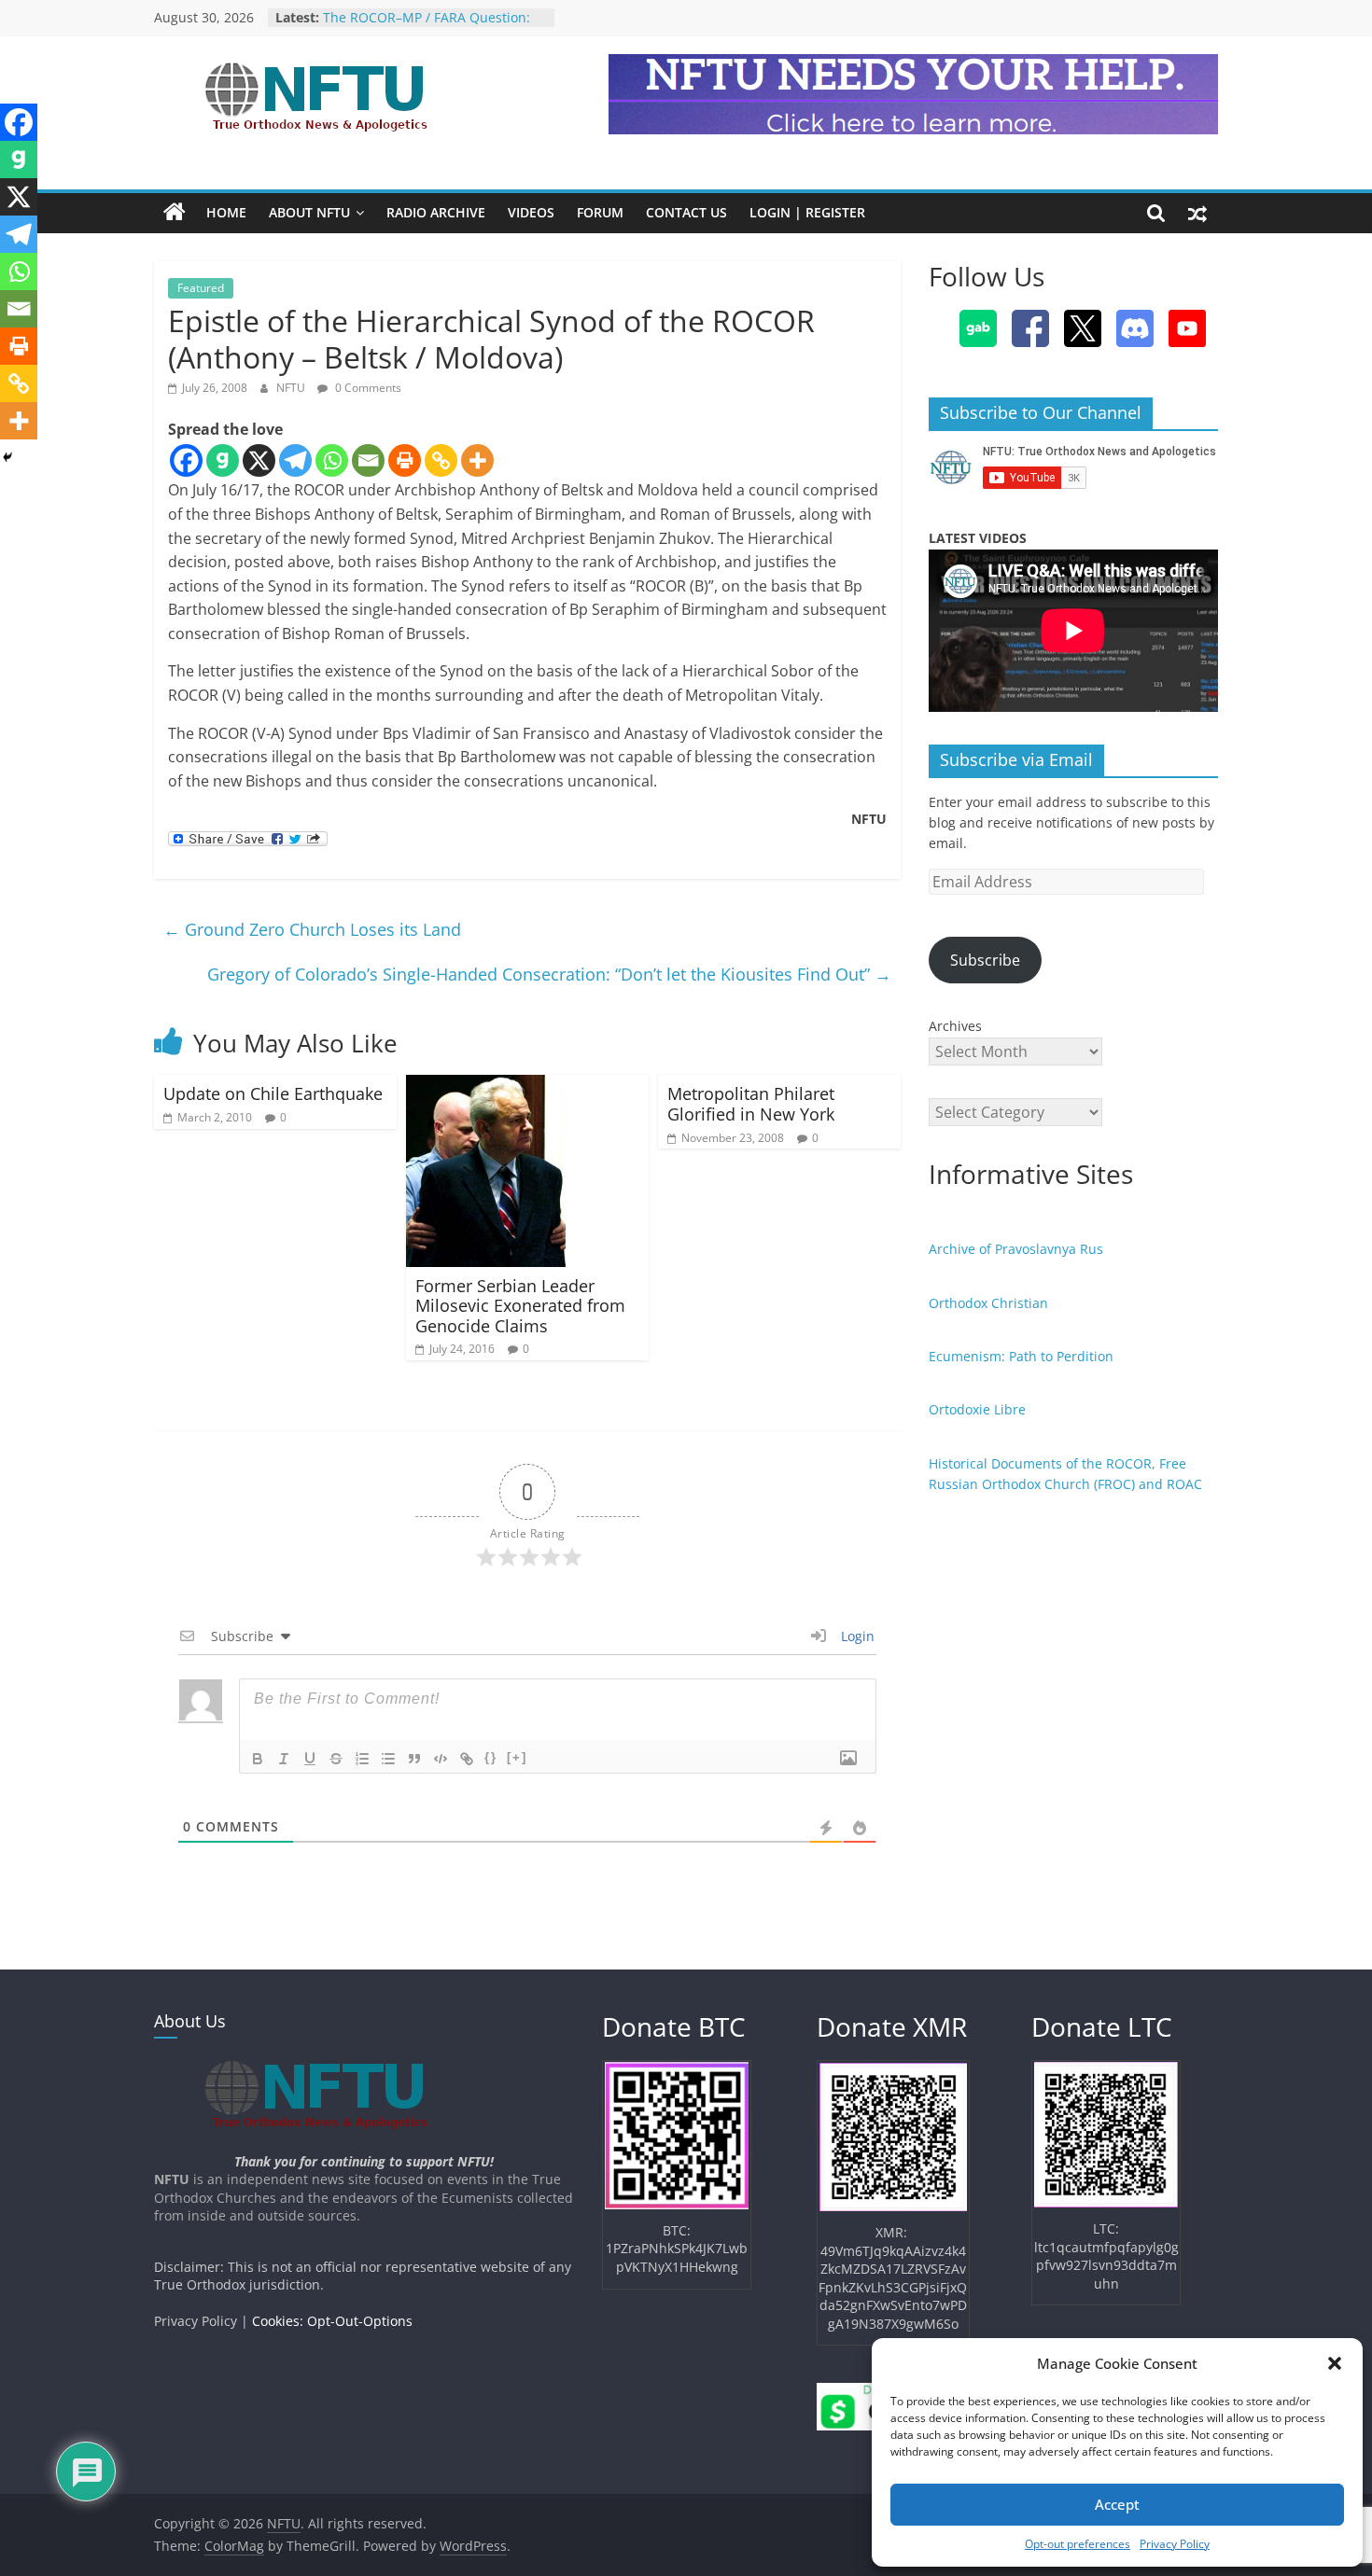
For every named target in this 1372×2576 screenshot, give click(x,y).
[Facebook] (186, 460)
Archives (955, 1026)
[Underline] (310, 1759)
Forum (600, 212)
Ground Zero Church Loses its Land (312, 929)
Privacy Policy (1175, 2544)
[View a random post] (1197, 213)
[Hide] (7, 457)
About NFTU (309, 212)
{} (491, 1757)
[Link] (467, 1759)
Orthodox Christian (988, 1303)
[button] (1335, 2363)
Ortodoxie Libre (977, 1409)
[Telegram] (295, 460)
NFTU (292, 388)
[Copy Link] (441, 460)
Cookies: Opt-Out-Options (332, 2321)
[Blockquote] (414, 1759)
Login (856, 1636)
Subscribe (985, 960)
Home (226, 212)
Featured (201, 288)
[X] (259, 460)
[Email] (368, 460)
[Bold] (258, 1759)
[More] (477, 460)
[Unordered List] (388, 1759)
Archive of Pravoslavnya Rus (1016, 1249)
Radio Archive (436, 212)
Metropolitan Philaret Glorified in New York (751, 1104)
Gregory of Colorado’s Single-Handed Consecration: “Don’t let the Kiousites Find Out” (549, 974)
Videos (531, 212)
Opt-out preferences (1078, 2544)
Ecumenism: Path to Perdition (1021, 1356)
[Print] (405, 460)
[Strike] (336, 1759)
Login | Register (807, 212)
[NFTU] (175, 213)
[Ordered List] (362, 1759)
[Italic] (284, 1759)
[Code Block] (441, 1759)
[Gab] (223, 460)
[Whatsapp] (332, 460)
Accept (1117, 2504)
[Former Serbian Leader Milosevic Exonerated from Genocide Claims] (486, 1086)
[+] (517, 1757)
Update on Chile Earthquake (273, 1093)
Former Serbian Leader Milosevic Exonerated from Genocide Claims (520, 1306)
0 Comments (367, 388)
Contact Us (686, 212)
